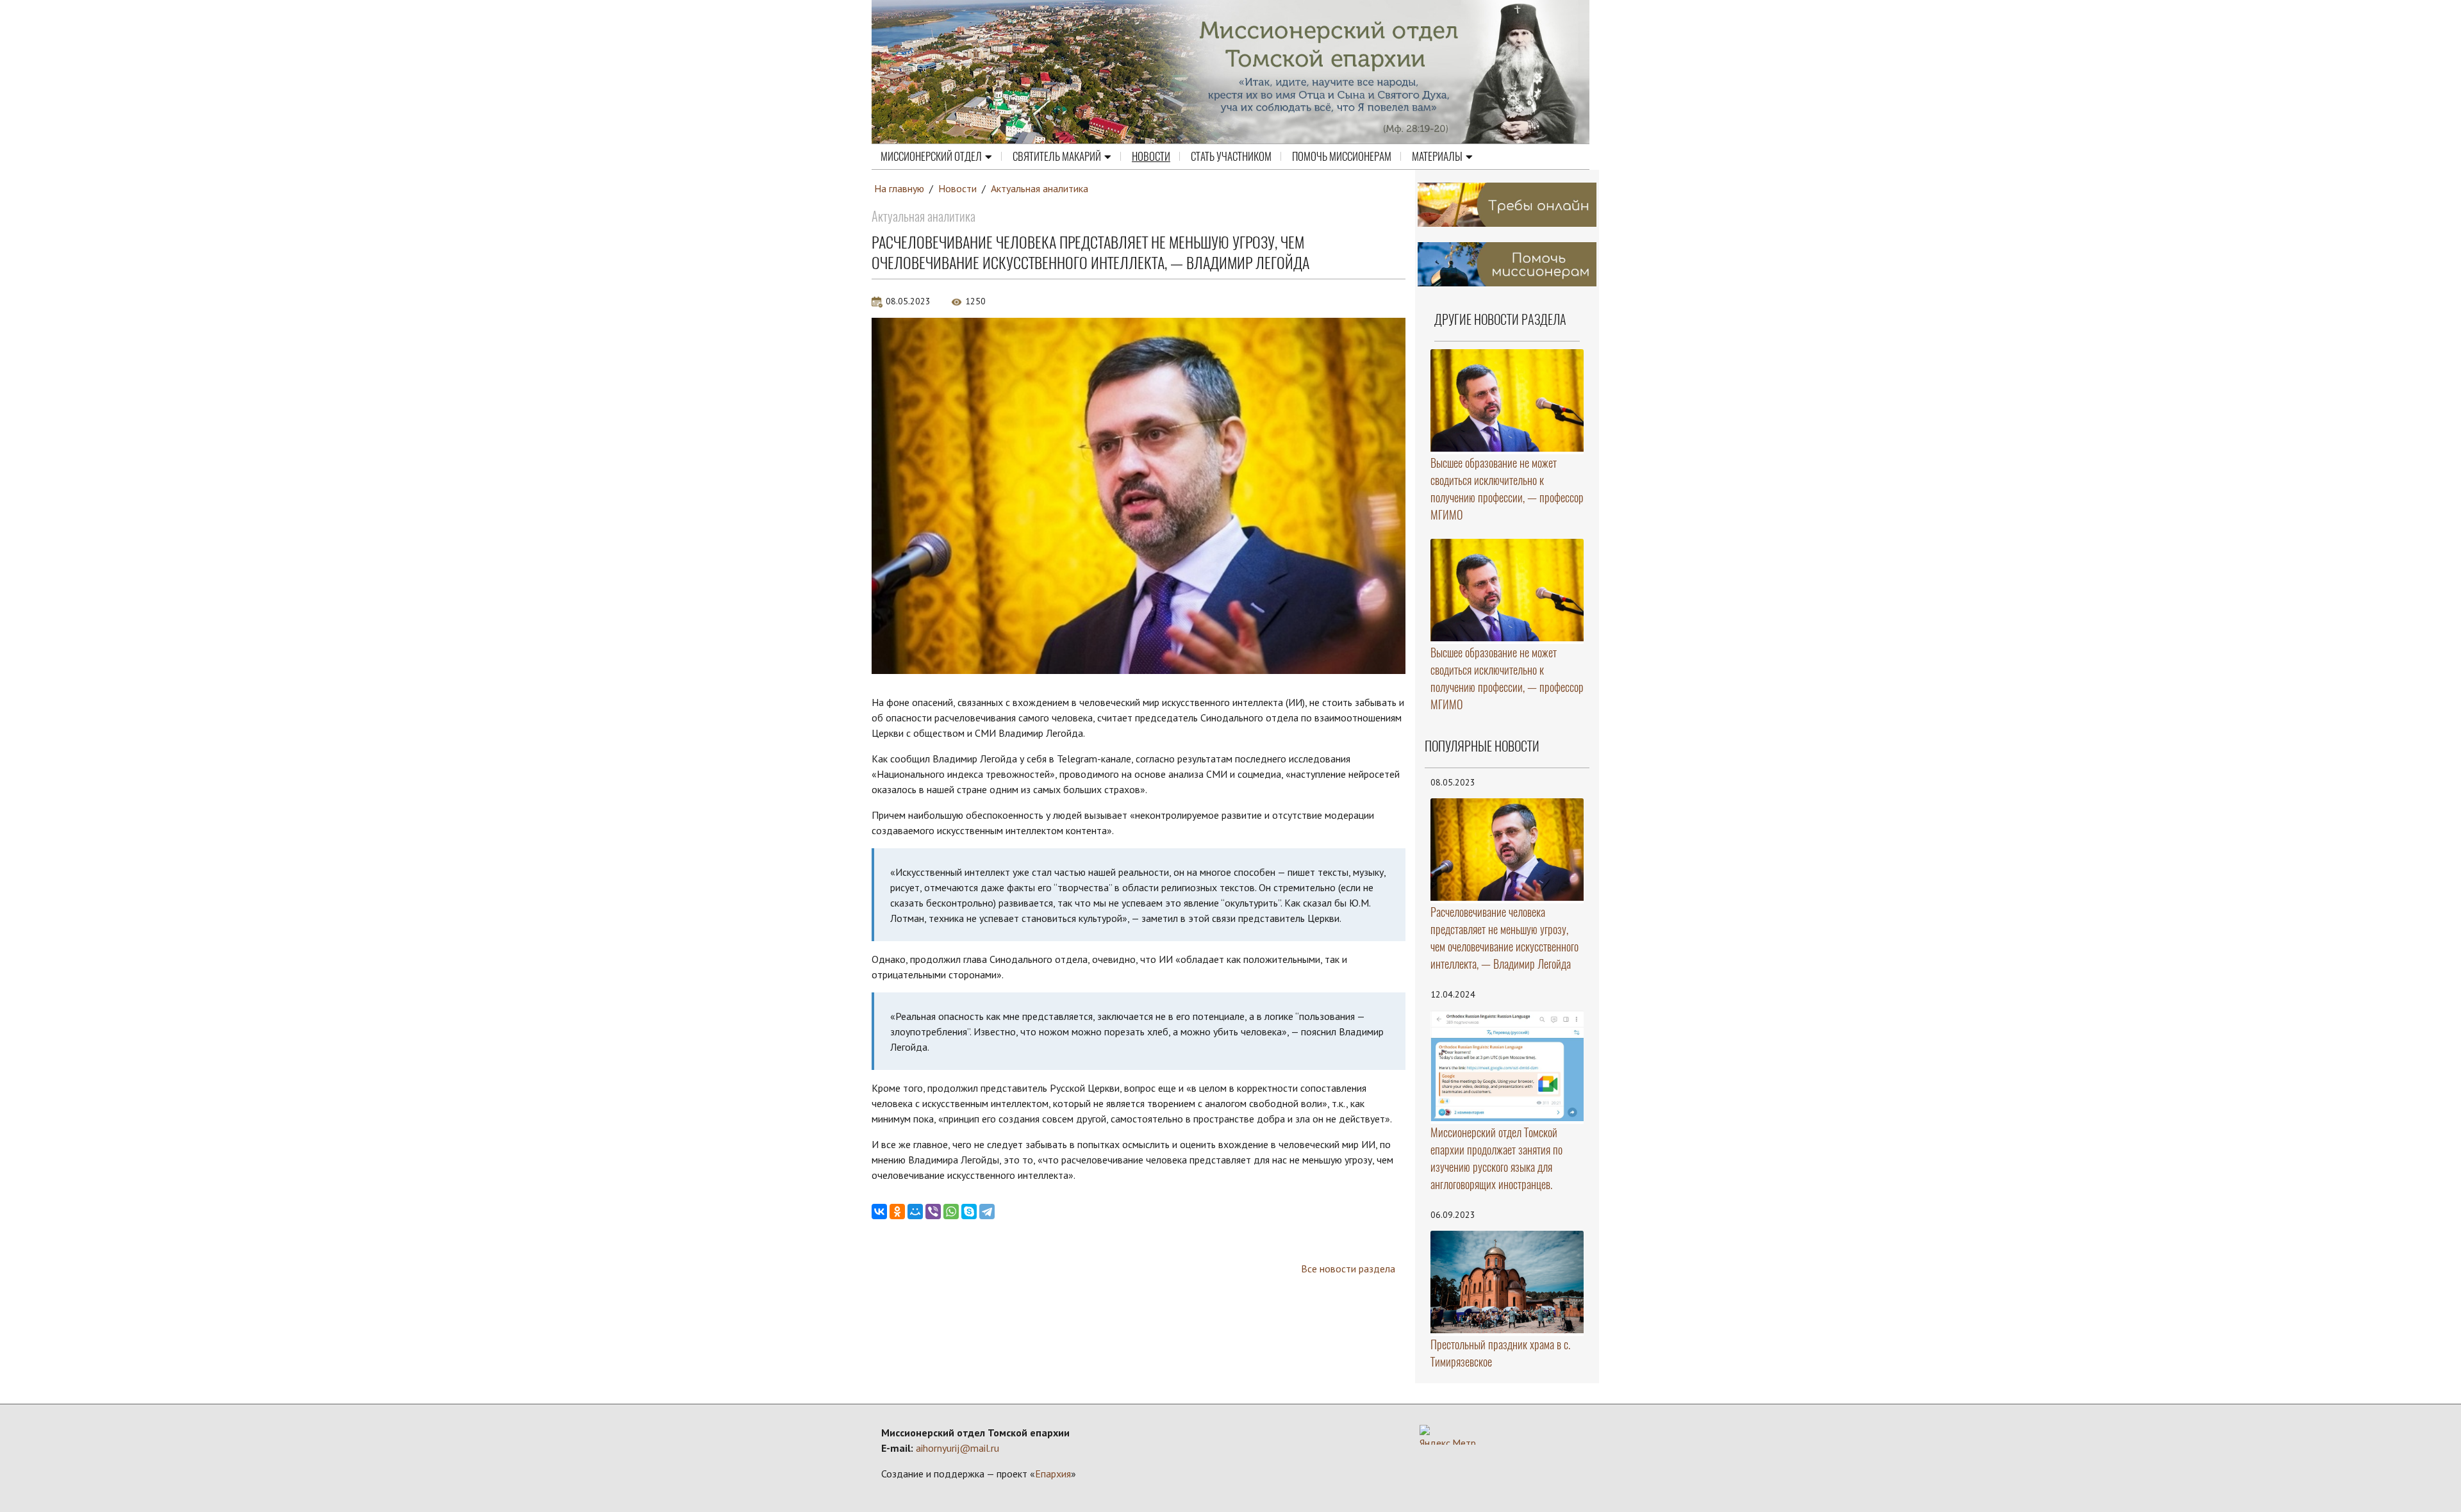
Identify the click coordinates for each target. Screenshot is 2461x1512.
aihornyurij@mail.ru (957, 1448)
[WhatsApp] (951, 1212)
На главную (899, 188)
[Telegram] (987, 1212)
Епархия (1053, 1474)
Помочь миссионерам (1342, 156)
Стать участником (1231, 156)
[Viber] (933, 1212)
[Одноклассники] (897, 1212)
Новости (1151, 156)
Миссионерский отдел (931, 156)
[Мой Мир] (915, 1212)
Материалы (1437, 156)
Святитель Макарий (1057, 156)
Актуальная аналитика (1040, 188)
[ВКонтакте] (879, 1212)
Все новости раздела (1348, 1269)
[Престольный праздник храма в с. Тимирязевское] (1507, 1282)
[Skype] (969, 1212)
